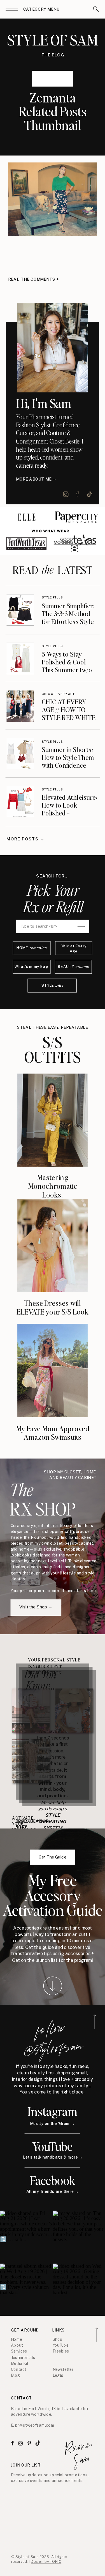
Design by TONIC (46, 2562)
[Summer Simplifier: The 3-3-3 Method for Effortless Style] (20, 610)
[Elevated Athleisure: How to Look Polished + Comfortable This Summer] (20, 802)
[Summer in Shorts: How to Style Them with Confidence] (20, 754)
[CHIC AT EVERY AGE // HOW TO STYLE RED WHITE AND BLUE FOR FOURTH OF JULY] (20, 706)
